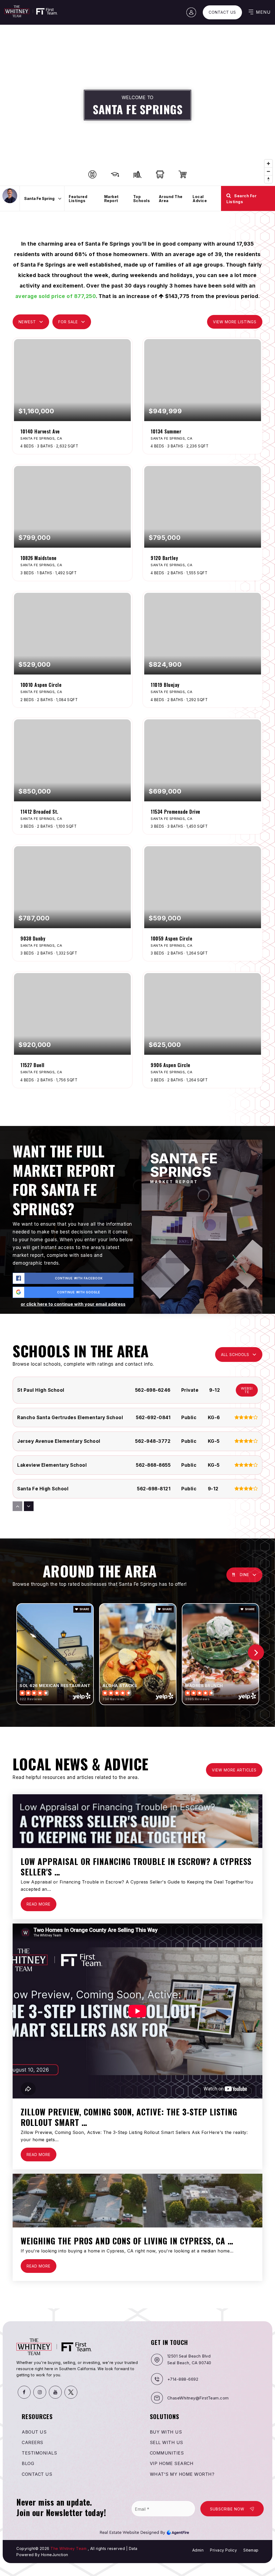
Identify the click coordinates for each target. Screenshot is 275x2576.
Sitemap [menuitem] (251, 2550)
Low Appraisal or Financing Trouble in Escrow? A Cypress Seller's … (136, 1867)
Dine (245, 1575)
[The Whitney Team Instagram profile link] (40, 2392)
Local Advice (200, 199)
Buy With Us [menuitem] (166, 2432)
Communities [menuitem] (167, 2453)
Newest (27, 322)
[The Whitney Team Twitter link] (71, 2392)
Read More (39, 1904)
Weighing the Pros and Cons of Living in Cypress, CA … (127, 2241)
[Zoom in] (268, 164)
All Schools (235, 1355)
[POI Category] (92, 174)
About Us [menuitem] (34, 2432)
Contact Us (222, 12)
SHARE (84, 1609)
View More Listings (235, 322)
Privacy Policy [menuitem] (223, 2550)
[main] (137, 1154)
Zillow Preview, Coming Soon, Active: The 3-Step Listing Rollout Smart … (129, 2117)
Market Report (111, 199)
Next (256, 1652)
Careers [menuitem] (32, 2442)
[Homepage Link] (31, 11)
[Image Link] (144, 2532)
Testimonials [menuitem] (39, 2453)
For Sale (68, 322)
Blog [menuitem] (28, 2463)
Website (247, 1390)
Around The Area (171, 199)
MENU (263, 12)
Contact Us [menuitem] (37, 2474)
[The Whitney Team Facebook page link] (24, 2392)
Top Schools (142, 199)
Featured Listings (78, 199)
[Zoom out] (268, 171)
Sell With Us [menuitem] (167, 2442)
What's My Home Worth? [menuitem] (182, 2474)
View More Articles (234, 1770)
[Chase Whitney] (10, 196)
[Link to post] (137, 1821)
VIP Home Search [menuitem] (172, 2463)
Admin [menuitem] (198, 2550)
